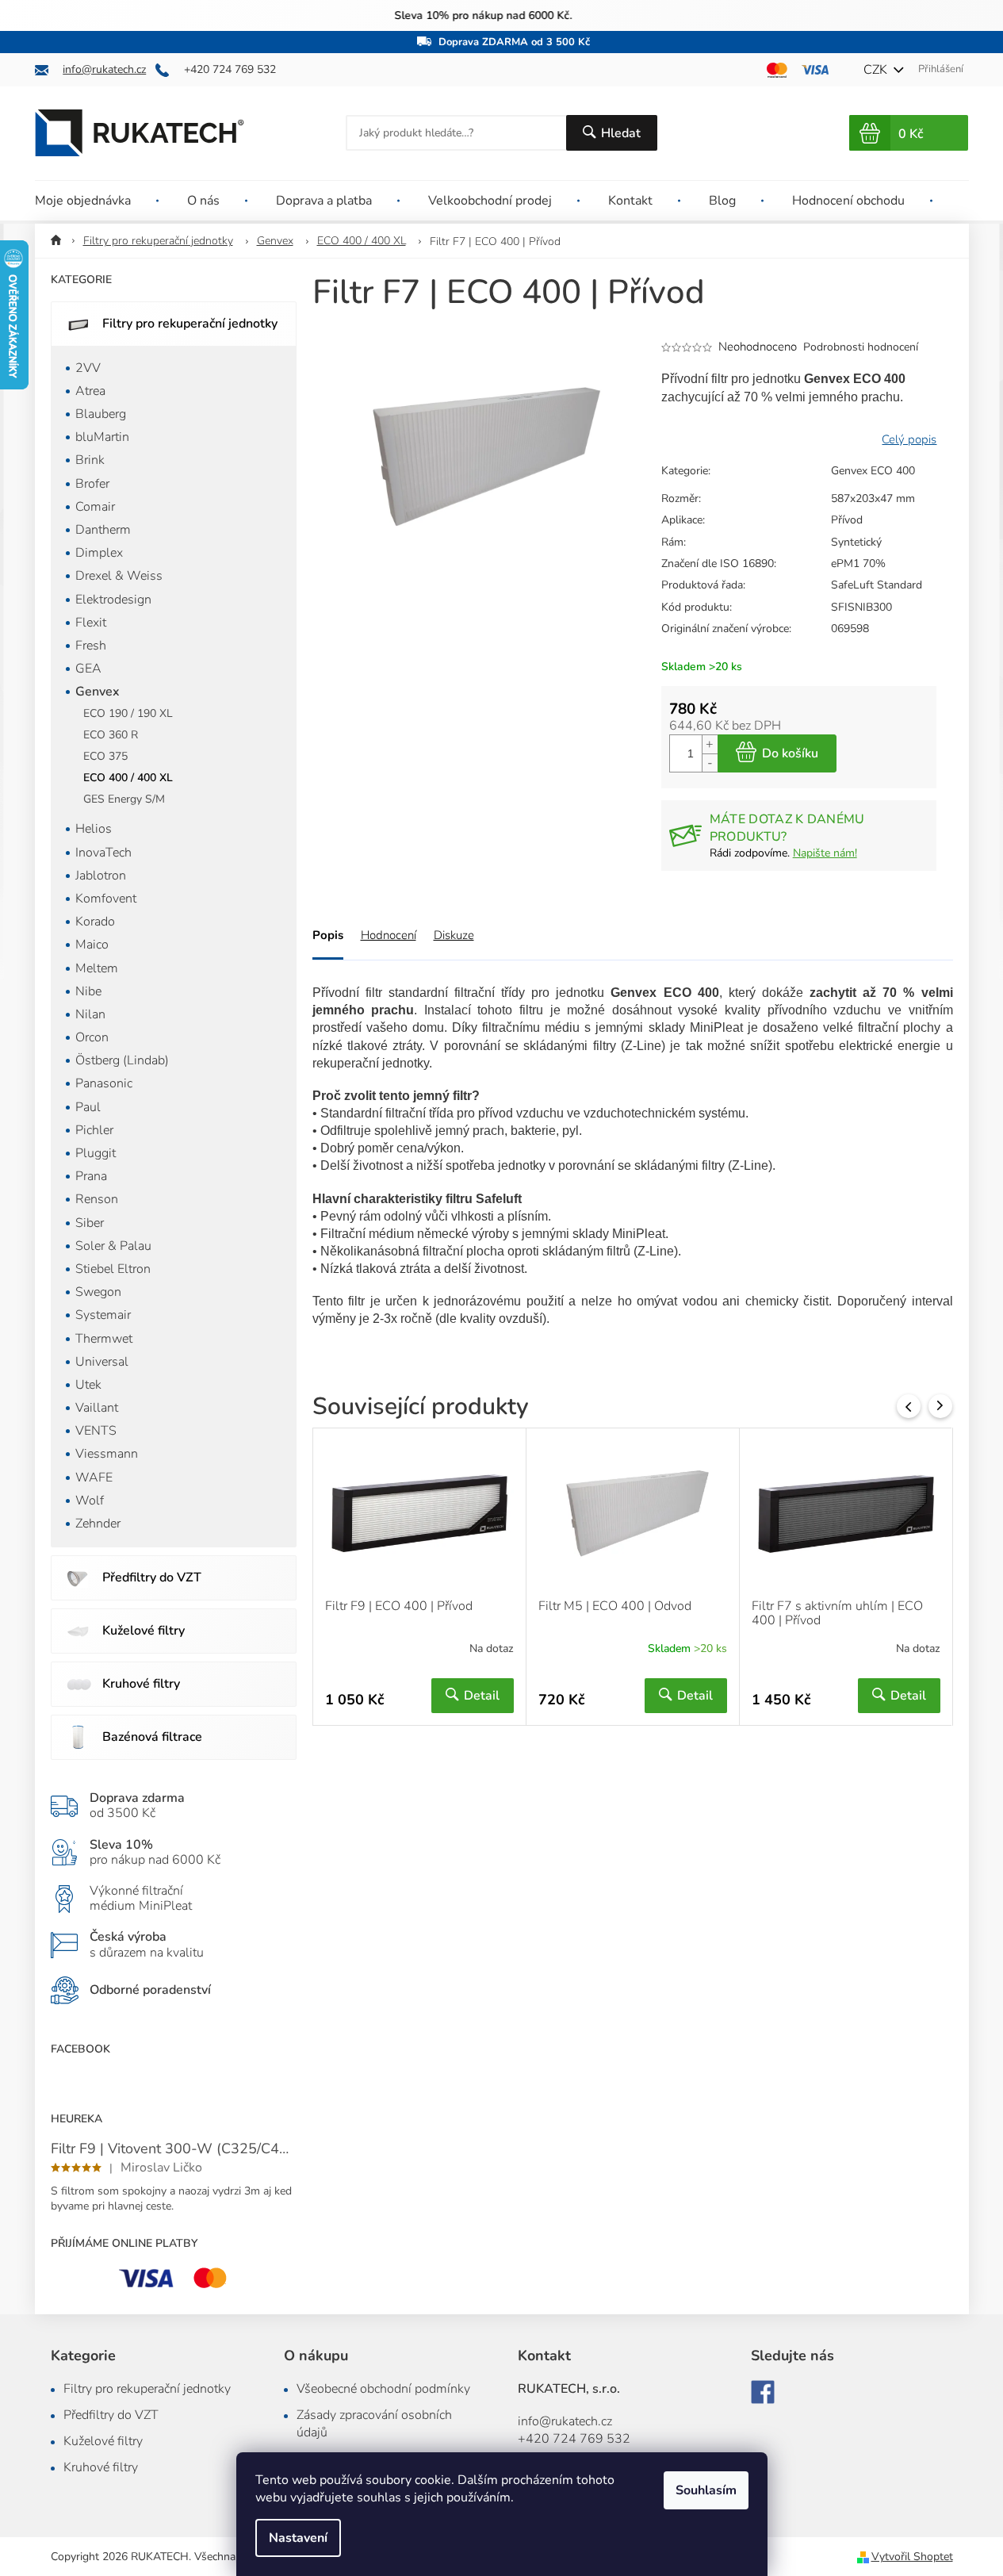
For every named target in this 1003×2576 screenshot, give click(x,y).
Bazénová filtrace (152, 1737)
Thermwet (104, 1339)
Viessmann (107, 1454)
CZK (877, 70)
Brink (90, 460)
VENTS (96, 1431)
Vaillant (97, 1408)
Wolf (90, 1501)
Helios (94, 829)
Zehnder (98, 1524)
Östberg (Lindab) (122, 1060)
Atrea (90, 391)
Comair (95, 507)
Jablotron (101, 876)
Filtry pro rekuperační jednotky (190, 324)
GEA (88, 669)
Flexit (91, 623)
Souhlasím (706, 2490)
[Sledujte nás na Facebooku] (763, 2392)
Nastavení (298, 2538)
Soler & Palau (113, 1246)
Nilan (90, 1014)
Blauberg (101, 414)
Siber (90, 1223)
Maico (92, 945)
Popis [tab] (328, 935)
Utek (88, 1385)
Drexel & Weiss (119, 576)
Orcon (92, 1037)
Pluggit (96, 1153)
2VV (88, 368)
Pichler (94, 1130)
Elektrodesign (113, 600)
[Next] (940, 1406)
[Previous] (909, 1406)
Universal (102, 1362)
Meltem (97, 968)
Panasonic (104, 1083)
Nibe (88, 991)
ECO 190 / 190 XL (128, 713)
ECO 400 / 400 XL (128, 778)
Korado (95, 922)
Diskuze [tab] (454, 935)
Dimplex (99, 553)
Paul (88, 1107)
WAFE (94, 1478)
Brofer (92, 484)
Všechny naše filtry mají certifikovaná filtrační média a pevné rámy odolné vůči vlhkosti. (501, 15)
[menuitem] (97, 201)
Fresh (91, 646)
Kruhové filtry (141, 1684)
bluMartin (102, 437)
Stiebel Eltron (113, 1269)
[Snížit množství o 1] (710, 763)
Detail (482, 1696)
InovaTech (103, 853)
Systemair (103, 1315)
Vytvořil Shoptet (912, 2557)
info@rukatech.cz (565, 2421)
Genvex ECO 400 (873, 471)
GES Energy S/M (124, 799)
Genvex (98, 692)
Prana (91, 1176)
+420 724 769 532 (574, 2439)
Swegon (98, 1292)
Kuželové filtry (144, 1631)
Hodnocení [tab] (389, 935)
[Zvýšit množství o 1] (710, 744)
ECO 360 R (111, 735)
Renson (97, 1199)
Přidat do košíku (777, 753)
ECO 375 (105, 756)
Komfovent (106, 899)
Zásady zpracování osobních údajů (374, 2424)
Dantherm (103, 530)
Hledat (621, 133)
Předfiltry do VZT (152, 1577)
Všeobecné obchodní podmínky (383, 2389)
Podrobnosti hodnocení (861, 347)
